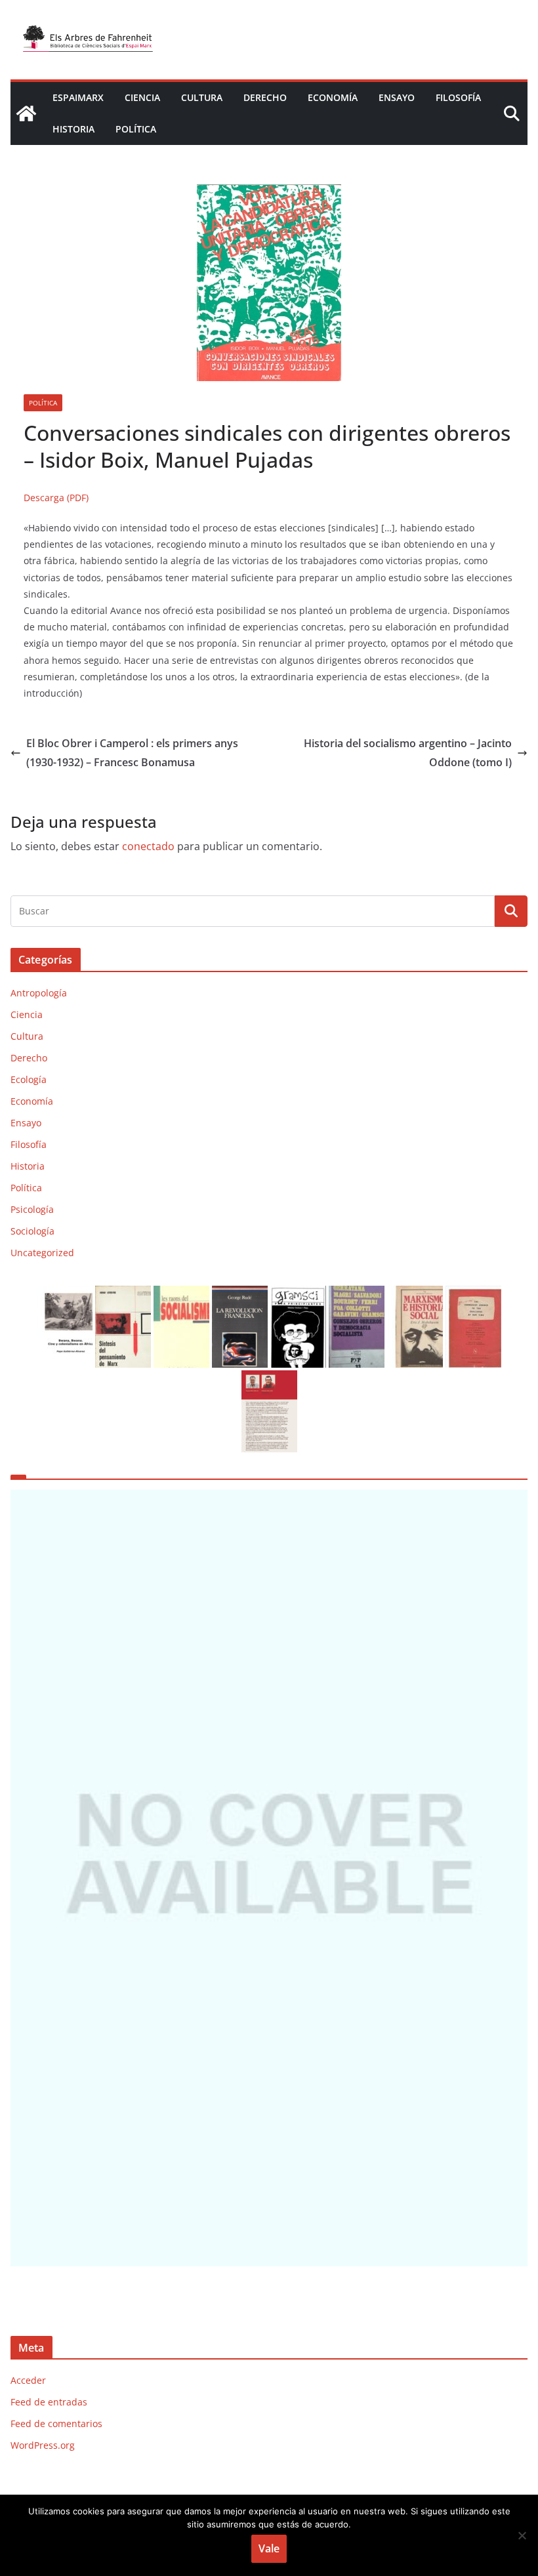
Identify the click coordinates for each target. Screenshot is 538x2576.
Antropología (39, 993)
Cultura (202, 97)
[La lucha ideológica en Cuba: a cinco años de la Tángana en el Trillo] (269, 1878)
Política (136, 129)
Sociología (32, 1231)
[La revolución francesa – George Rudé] (240, 1294)
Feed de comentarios (56, 2423)
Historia (73, 129)
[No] (522, 2535)
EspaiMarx (78, 97)
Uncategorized (42, 1253)
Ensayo (397, 97)
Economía (333, 97)
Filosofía (458, 97)
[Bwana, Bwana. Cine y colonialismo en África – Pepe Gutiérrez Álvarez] (65, 1294)
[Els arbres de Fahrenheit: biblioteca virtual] (26, 113)
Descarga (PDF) (56, 498)
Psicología (32, 1209)
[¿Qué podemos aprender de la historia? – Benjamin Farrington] (473, 1294)
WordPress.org (43, 2445)
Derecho (265, 97)
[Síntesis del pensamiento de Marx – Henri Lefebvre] (123, 1294)
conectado (148, 846)
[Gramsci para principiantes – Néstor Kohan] (298, 1294)
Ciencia (142, 97)
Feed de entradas (49, 2402)
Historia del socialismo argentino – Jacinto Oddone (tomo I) (408, 753)
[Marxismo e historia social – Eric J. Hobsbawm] (415, 1294)
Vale (269, 2548)
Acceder (28, 2380)
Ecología (29, 1079)
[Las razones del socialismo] (181, 1294)
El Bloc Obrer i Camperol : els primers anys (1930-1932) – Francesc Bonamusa (132, 753)
